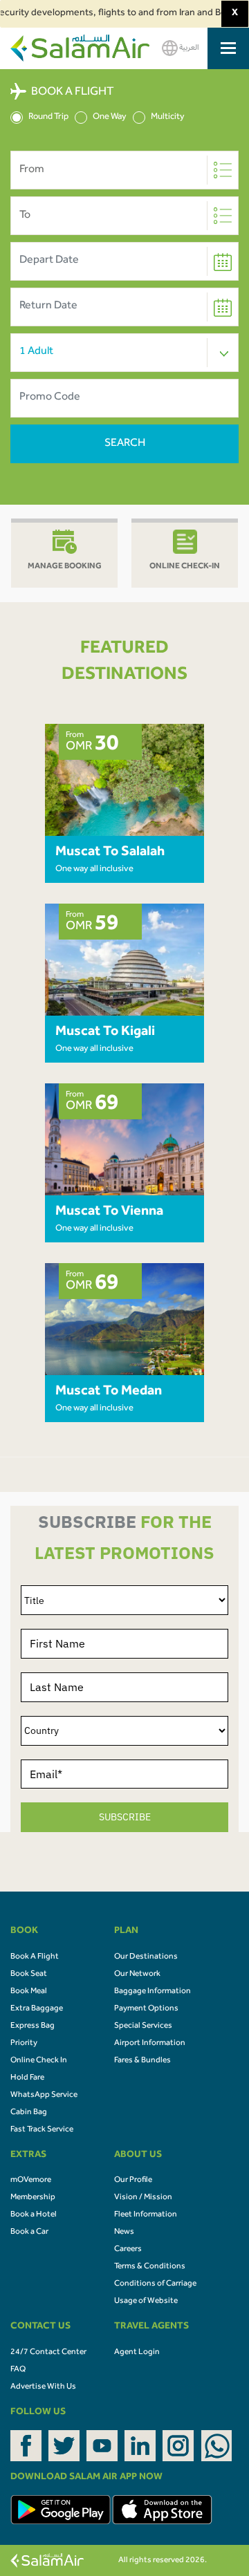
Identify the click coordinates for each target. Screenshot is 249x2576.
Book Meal (29, 1992)
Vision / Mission (143, 2198)
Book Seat (29, 1975)
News (124, 2232)
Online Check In (39, 2061)
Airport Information (150, 2044)
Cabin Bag (29, 2113)
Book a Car (29, 2232)
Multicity (168, 117)
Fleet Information (146, 2215)
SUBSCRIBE (125, 1817)
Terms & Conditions (150, 2267)
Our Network (137, 1975)
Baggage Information (153, 1992)
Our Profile (133, 2181)
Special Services (143, 2026)
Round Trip (48, 117)
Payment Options (146, 2009)
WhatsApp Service (44, 2096)
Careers (128, 2250)
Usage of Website (146, 2302)
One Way (110, 117)
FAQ (18, 2370)
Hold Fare (27, 2078)
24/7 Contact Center (48, 2353)
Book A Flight (35, 1957)
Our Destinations (146, 1957)
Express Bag (33, 2026)
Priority (24, 2044)
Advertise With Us (43, 2387)
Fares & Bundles (142, 2061)
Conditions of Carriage (155, 2284)
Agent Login (137, 2353)
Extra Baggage (37, 2009)
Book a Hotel (34, 2215)
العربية (188, 48)
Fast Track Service (42, 2130)
